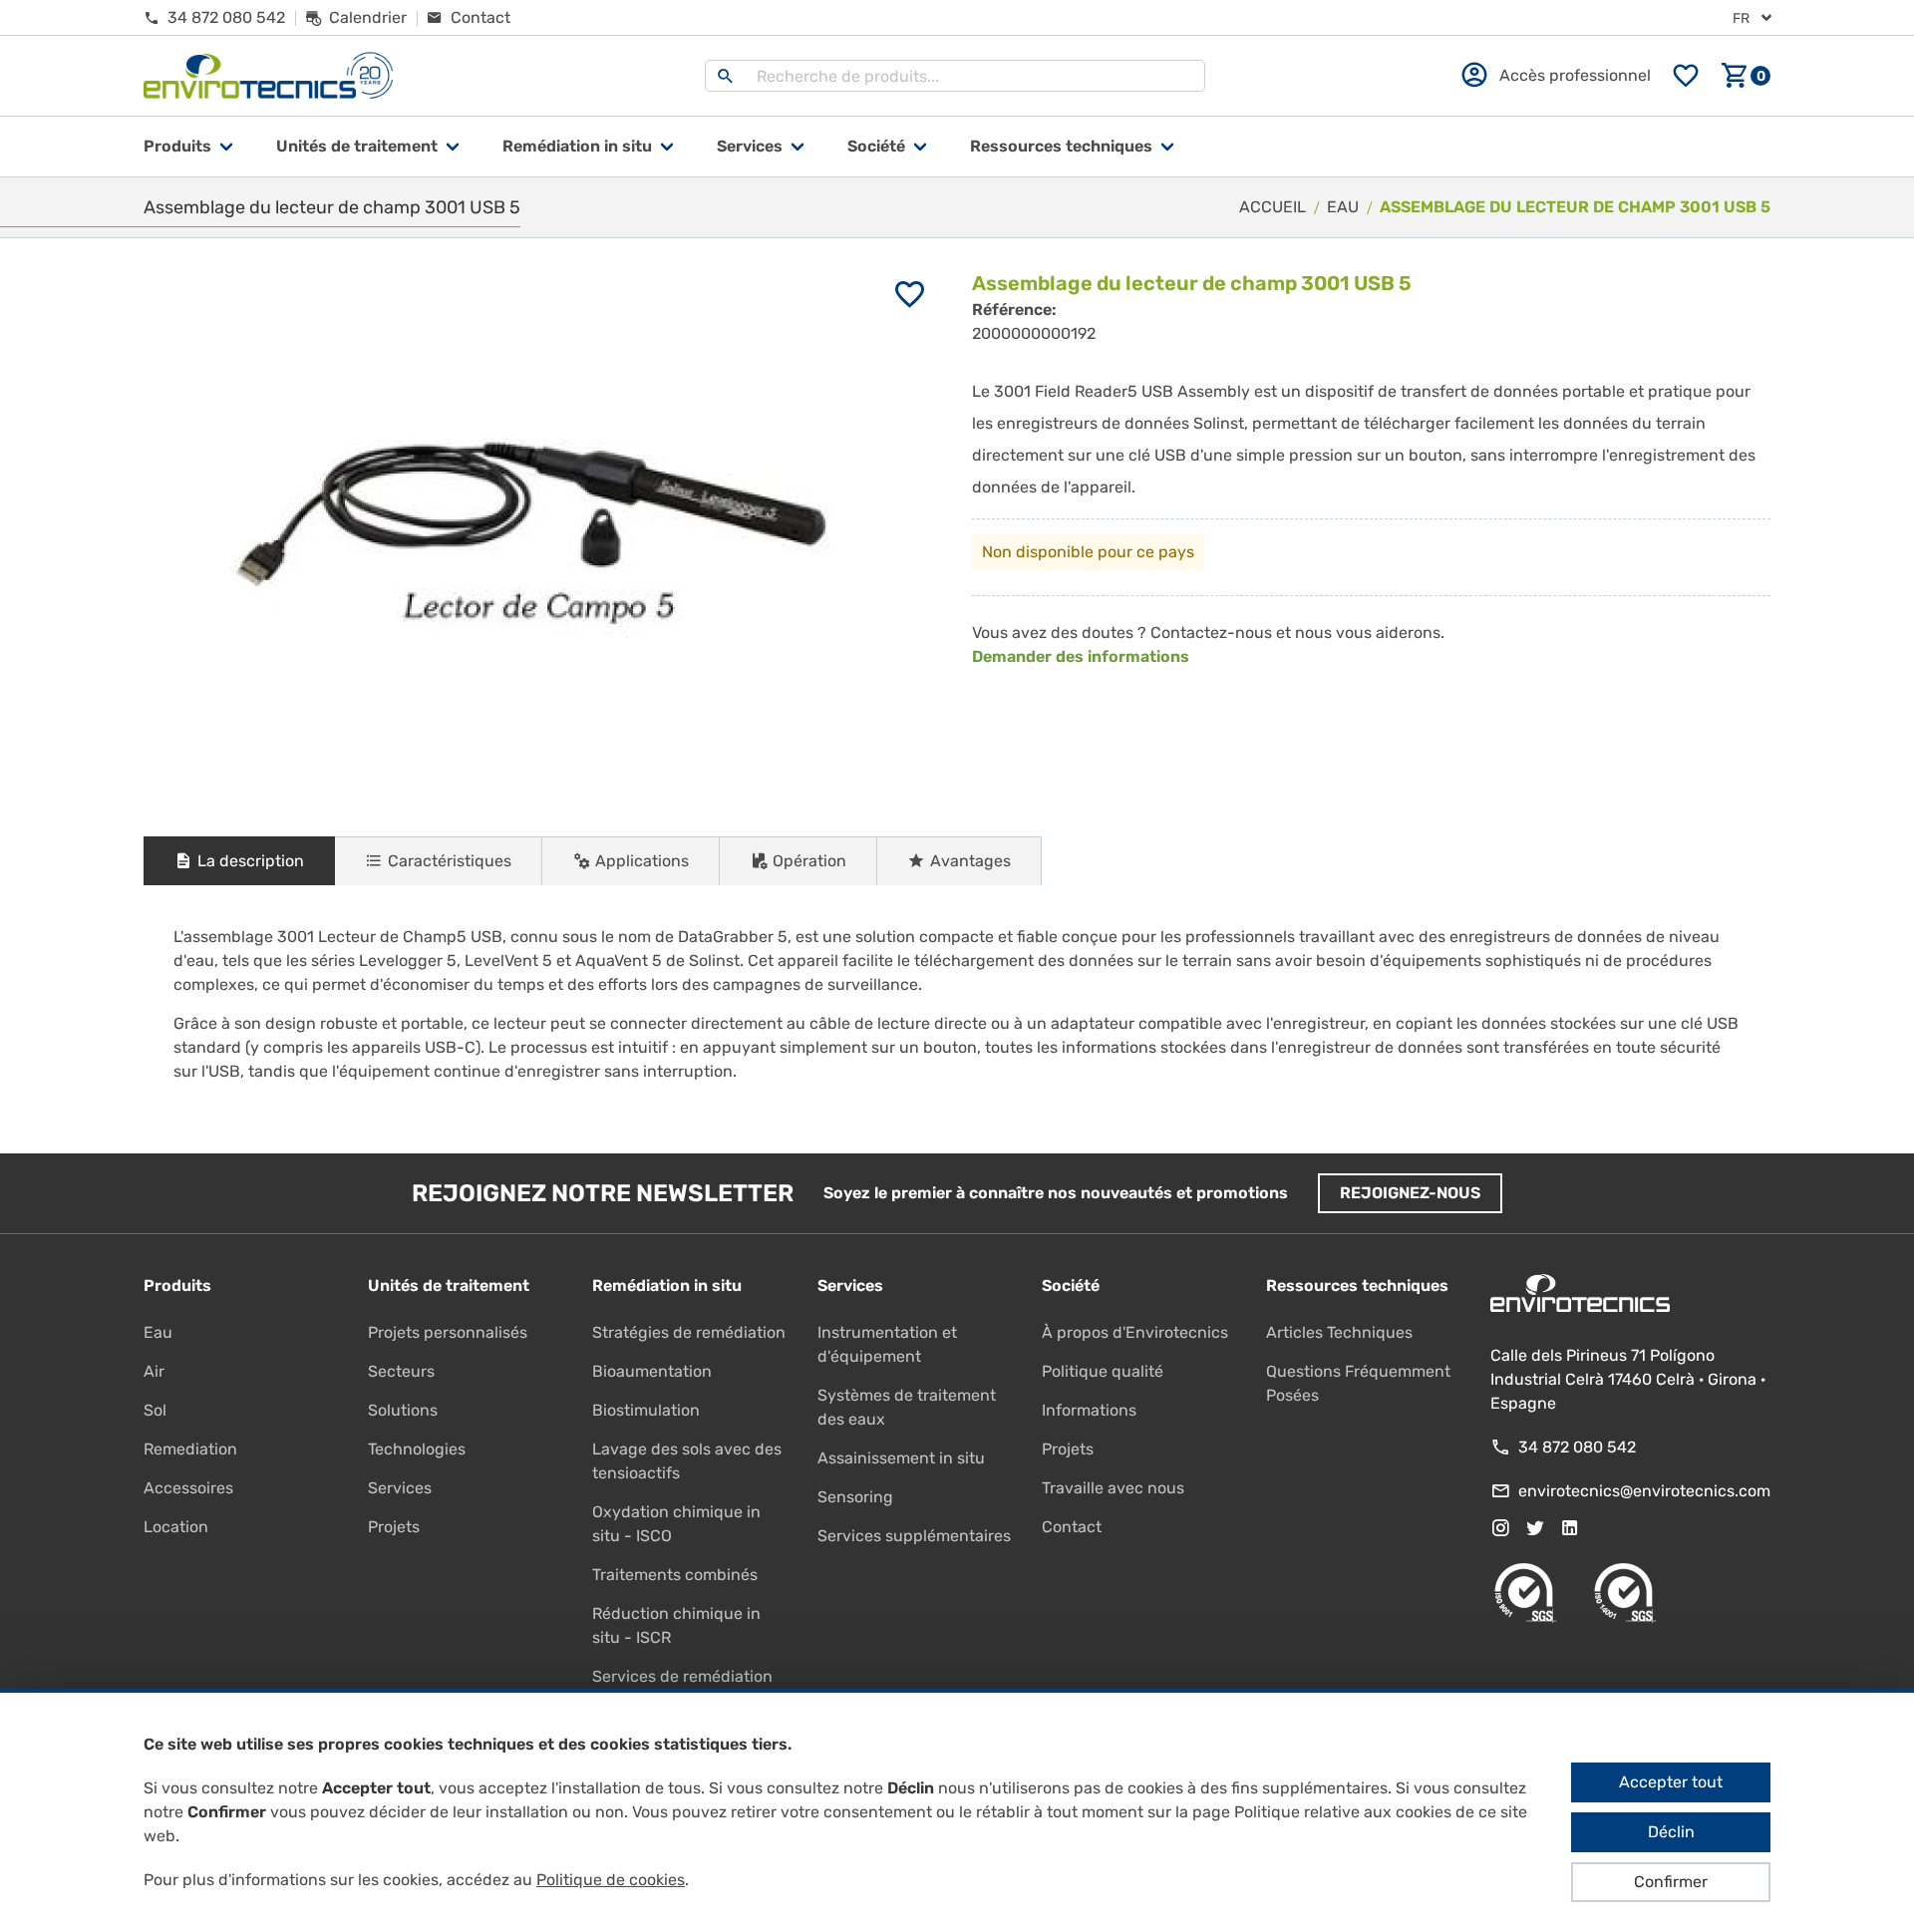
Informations (1089, 1410)
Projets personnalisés (448, 1332)
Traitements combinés (675, 1575)
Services (750, 146)
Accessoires (188, 1488)
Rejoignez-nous (1410, 1193)
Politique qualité (1103, 1371)
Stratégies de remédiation (689, 1332)
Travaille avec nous (1113, 1488)
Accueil (1273, 207)
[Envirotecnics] (268, 76)
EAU (1343, 207)
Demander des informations (1081, 656)
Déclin (1671, 1832)
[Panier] (1746, 76)
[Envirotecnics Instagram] (1500, 1528)
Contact (1072, 1527)
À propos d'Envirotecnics (1135, 1332)
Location (176, 1527)
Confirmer (1671, 1882)
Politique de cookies (611, 1880)
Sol (155, 1410)
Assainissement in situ (901, 1458)
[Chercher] (726, 76)
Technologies (417, 1449)
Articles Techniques (1339, 1332)
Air (154, 1371)
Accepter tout (1671, 1782)
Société (876, 146)
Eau (158, 1332)
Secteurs (401, 1371)
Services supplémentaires (914, 1536)
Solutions (403, 1410)
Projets (394, 1527)
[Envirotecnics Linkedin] (1570, 1528)
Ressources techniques (1061, 146)
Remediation (190, 1449)
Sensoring (855, 1497)
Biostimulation (646, 1410)
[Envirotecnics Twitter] (1535, 1528)
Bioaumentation (652, 1371)
